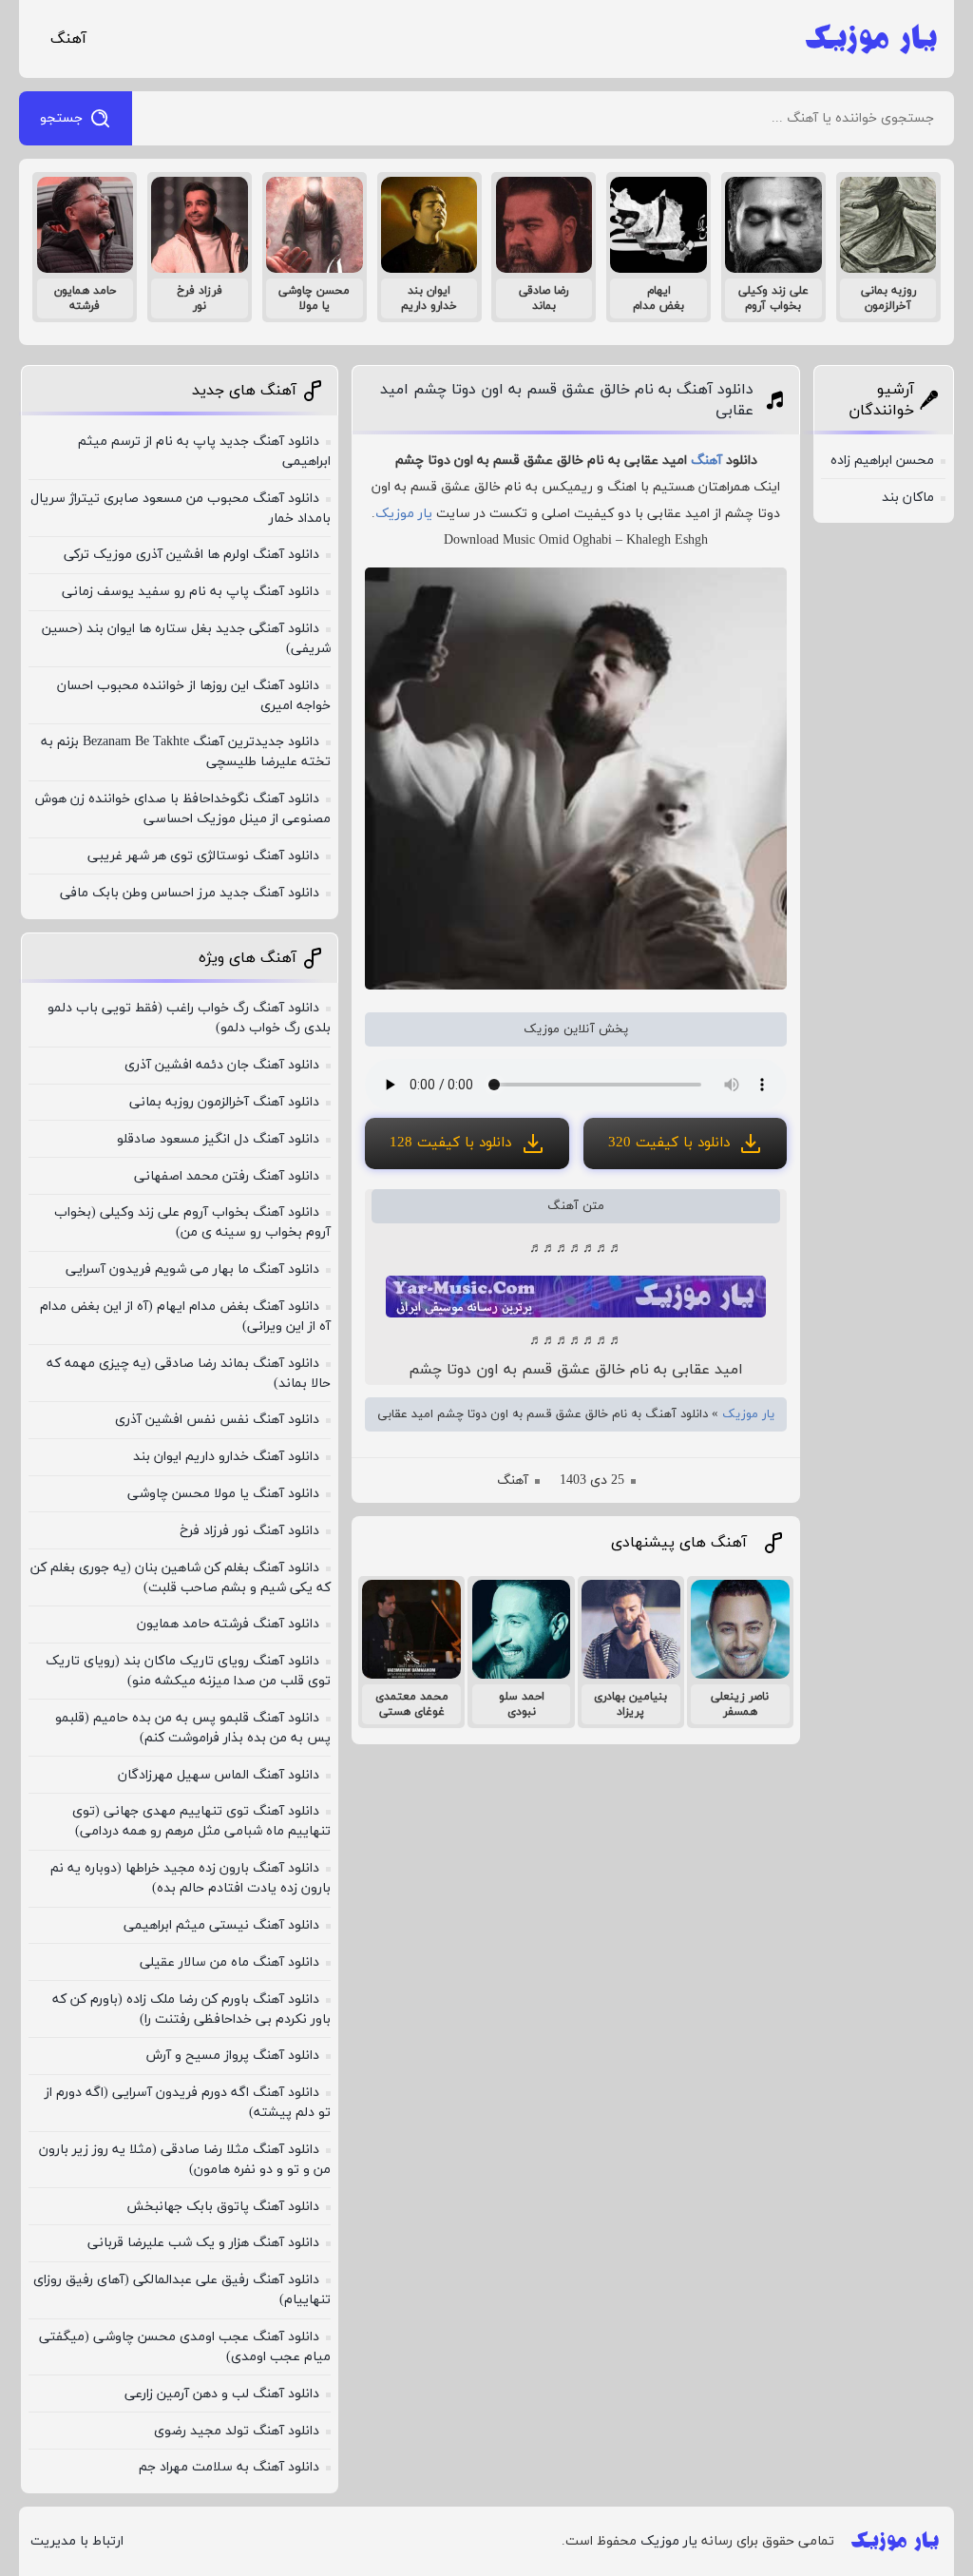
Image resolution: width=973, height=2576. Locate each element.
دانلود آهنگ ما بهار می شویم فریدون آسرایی (192, 1269)
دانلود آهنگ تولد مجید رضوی (237, 2431)
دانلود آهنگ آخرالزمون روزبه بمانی (224, 1102)
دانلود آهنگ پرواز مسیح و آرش (233, 2056)
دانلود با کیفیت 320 (669, 1143)
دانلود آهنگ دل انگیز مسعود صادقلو (218, 1139)
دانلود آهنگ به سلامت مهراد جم (229, 2467)
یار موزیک (404, 514)
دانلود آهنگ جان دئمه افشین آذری (222, 1065)
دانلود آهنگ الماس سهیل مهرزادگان (219, 1775)
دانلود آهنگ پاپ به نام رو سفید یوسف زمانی (191, 592)
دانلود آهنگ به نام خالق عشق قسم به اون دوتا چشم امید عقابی (567, 400)
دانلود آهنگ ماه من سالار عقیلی (229, 1962)
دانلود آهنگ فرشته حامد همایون (228, 1624)
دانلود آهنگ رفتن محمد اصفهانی (227, 1176)
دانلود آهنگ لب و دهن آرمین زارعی (222, 2394)
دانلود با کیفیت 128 (450, 1143)
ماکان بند (908, 498)
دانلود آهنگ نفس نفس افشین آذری (217, 1420)
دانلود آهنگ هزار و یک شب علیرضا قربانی (203, 2243)
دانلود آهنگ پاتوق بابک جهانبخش (223, 2207)
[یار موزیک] (871, 39)
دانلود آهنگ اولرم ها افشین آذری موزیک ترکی (191, 555)
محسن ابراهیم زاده (882, 461)
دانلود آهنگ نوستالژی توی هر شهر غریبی (203, 856)
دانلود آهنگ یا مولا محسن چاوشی (223, 1494)
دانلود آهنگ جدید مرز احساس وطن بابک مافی (190, 893)
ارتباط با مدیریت (77, 2541)
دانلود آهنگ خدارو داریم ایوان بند (226, 1457)
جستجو (61, 118)
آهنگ (68, 39)
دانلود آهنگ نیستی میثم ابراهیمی (221, 1925)
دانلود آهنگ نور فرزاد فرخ (249, 1531)
